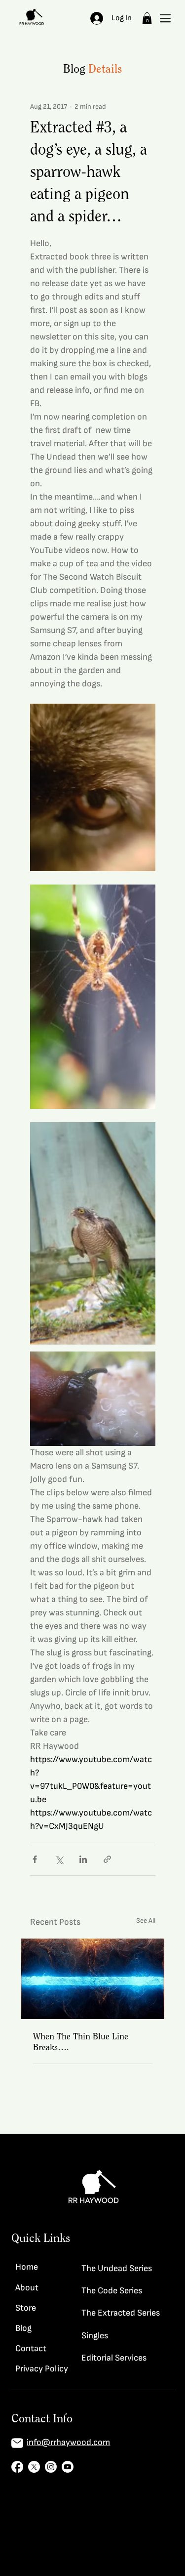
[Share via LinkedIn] (83, 1859)
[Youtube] (68, 2467)
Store (26, 2308)
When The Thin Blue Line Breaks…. (81, 2042)
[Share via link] (107, 1859)
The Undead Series (117, 2268)
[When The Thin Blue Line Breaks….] (93, 1979)
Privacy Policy (42, 2369)
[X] (34, 2467)
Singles (95, 2336)
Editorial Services (114, 2358)
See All (146, 1921)
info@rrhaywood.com (68, 2442)
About (27, 2288)
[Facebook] (17, 2467)
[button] (147, 18)
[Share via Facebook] (35, 1859)
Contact (31, 2348)
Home (27, 2267)
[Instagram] (51, 2467)
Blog (23, 2328)
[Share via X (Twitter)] (59, 1859)
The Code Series (112, 2291)
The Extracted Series (121, 2313)
